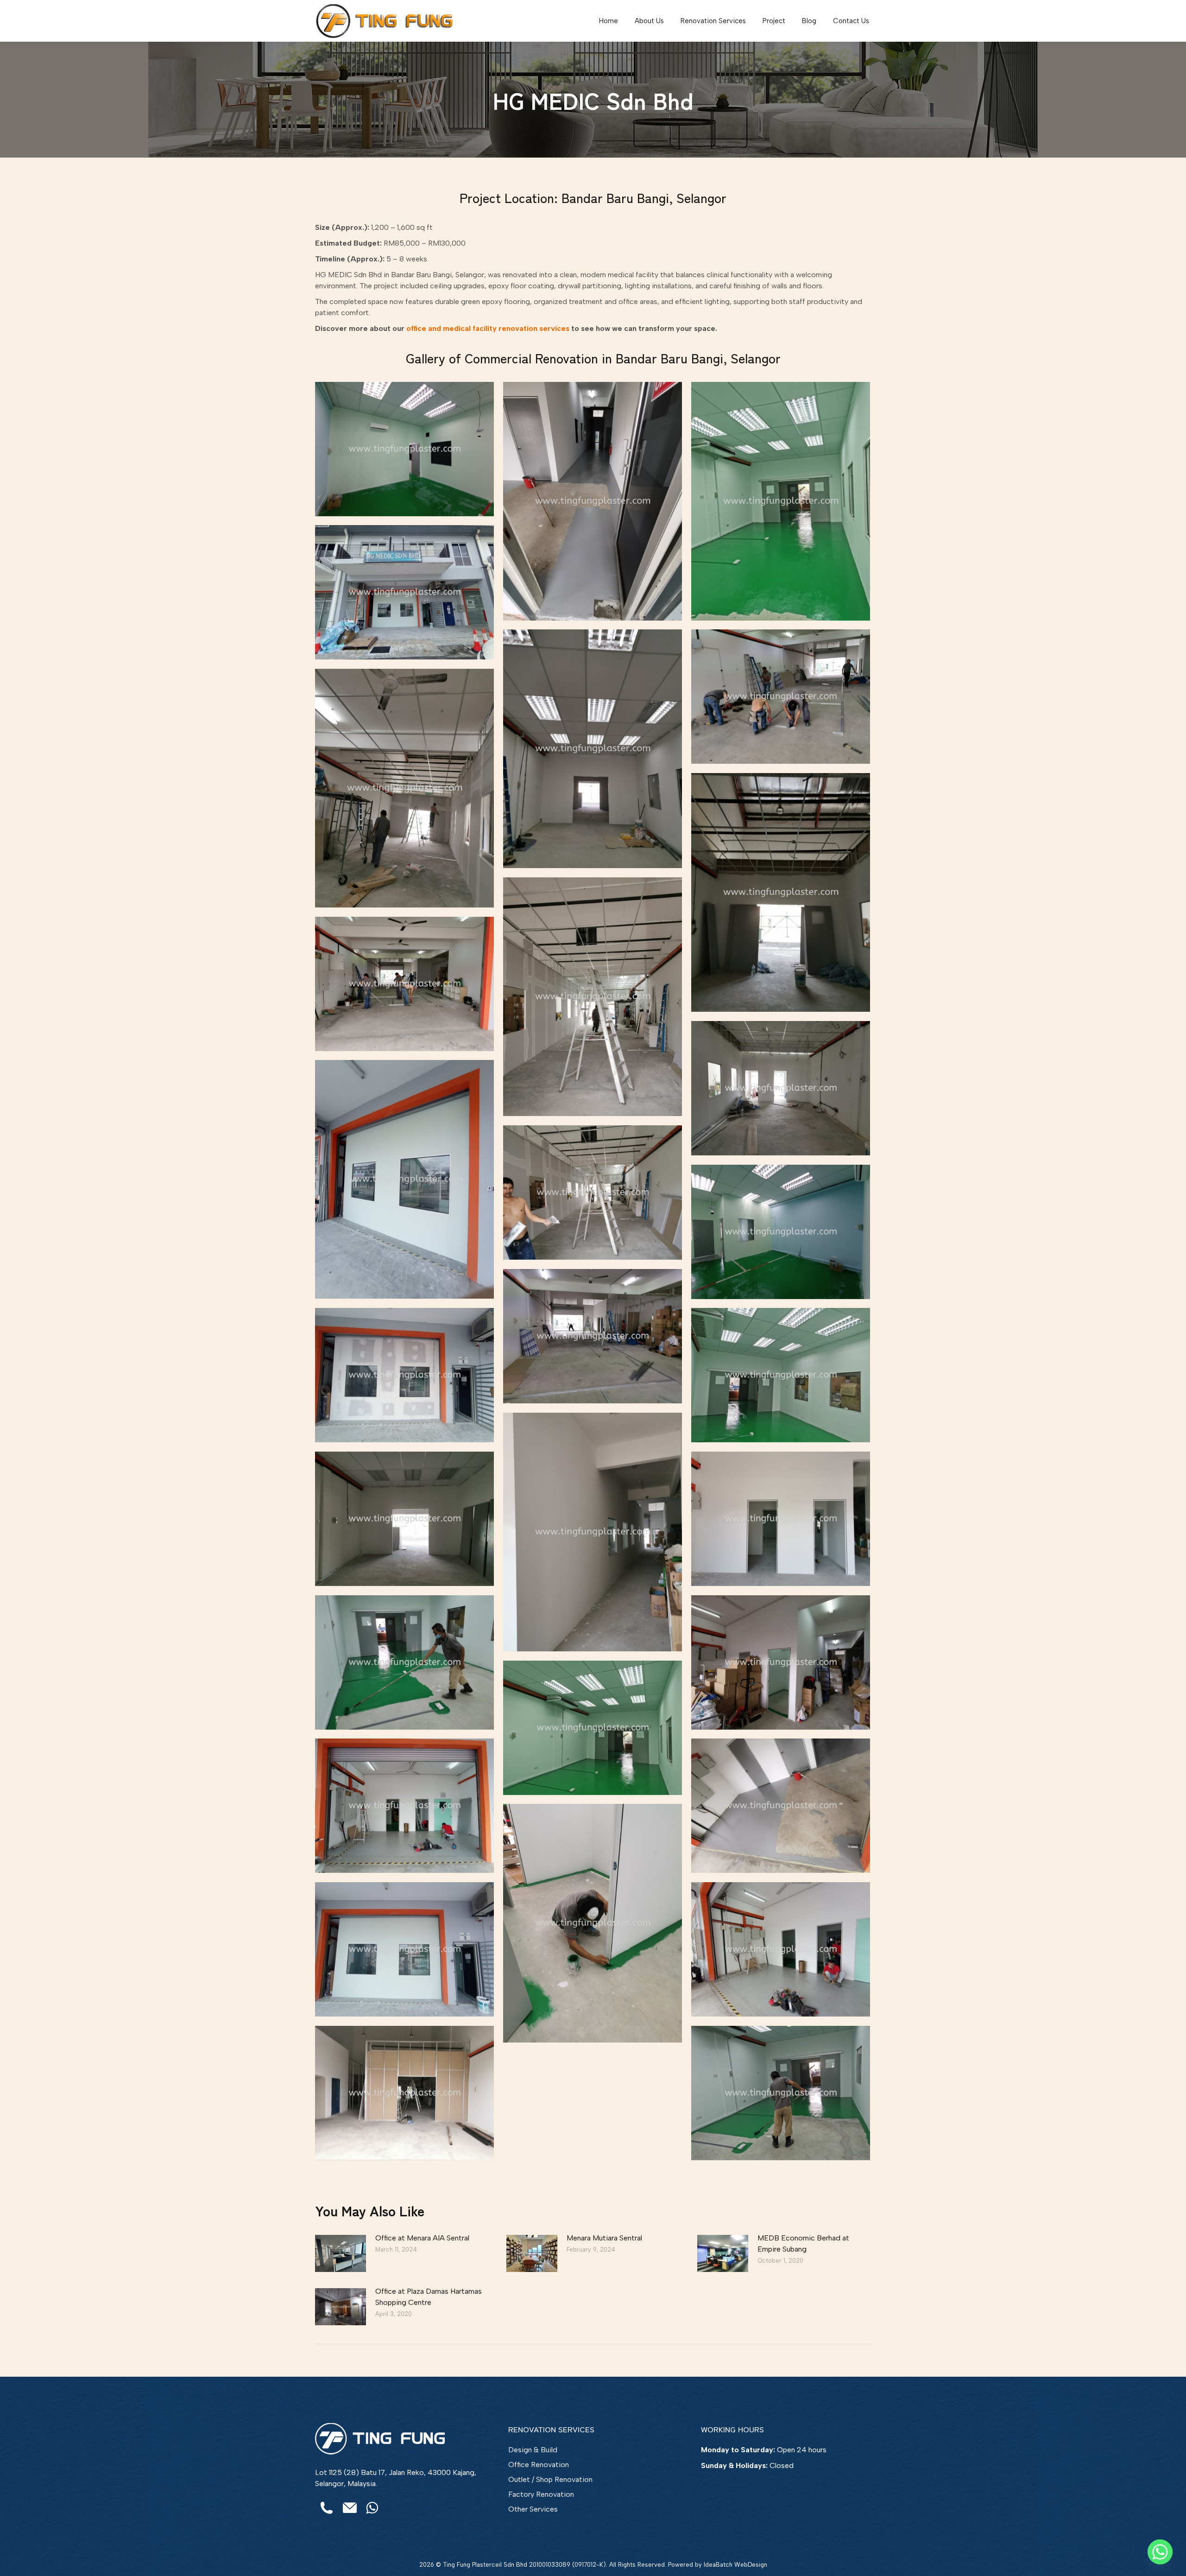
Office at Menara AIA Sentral (422, 2238)
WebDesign (751, 2565)
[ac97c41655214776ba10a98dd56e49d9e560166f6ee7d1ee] (593, 1336)
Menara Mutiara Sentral (604, 2238)
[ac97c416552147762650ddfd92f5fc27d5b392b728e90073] (404, 592)
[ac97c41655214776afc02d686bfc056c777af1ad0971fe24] (593, 1193)
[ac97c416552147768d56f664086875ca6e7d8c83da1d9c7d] (781, 1806)
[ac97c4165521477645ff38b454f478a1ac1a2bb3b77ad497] (404, 2093)
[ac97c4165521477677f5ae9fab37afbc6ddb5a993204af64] (404, 449)
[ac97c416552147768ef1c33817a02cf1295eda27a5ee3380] (593, 1923)
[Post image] (341, 2253)
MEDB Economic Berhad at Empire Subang (803, 2243)
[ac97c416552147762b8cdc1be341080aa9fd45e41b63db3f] (404, 984)
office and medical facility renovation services (488, 328)
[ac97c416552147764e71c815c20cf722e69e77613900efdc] (404, 1806)
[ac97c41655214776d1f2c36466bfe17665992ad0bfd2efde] (593, 1532)
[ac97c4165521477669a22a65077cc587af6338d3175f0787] (781, 2093)
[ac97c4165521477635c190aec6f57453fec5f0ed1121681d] (781, 1949)
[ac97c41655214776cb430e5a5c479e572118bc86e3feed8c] (781, 1375)
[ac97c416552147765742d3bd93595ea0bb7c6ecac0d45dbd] (593, 749)
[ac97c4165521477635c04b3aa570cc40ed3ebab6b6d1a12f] (404, 1949)
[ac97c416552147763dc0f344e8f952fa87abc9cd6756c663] (404, 1662)
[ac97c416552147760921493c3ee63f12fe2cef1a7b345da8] (781, 892)
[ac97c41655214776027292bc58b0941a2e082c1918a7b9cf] (404, 788)
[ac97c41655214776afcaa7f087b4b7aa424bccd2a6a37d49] (781, 1232)
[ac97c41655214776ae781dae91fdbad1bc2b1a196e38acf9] (404, 1179)
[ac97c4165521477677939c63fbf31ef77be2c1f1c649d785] (781, 697)
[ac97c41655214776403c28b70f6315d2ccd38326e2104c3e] (593, 501)
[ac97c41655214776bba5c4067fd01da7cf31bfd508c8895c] (404, 1375)
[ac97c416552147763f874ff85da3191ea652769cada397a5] (781, 1662)
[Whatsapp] (1160, 2552)
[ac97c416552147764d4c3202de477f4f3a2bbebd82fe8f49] (593, 1728)
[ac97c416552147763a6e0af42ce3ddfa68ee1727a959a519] (781, 1519)
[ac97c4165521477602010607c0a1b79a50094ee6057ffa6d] (593, 997)
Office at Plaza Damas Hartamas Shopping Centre (429, 2297)
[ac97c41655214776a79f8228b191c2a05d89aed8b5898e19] (781, 1088)
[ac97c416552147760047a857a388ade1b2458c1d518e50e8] (781, 501)
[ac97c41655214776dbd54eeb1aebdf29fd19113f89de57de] (404, 1519)
